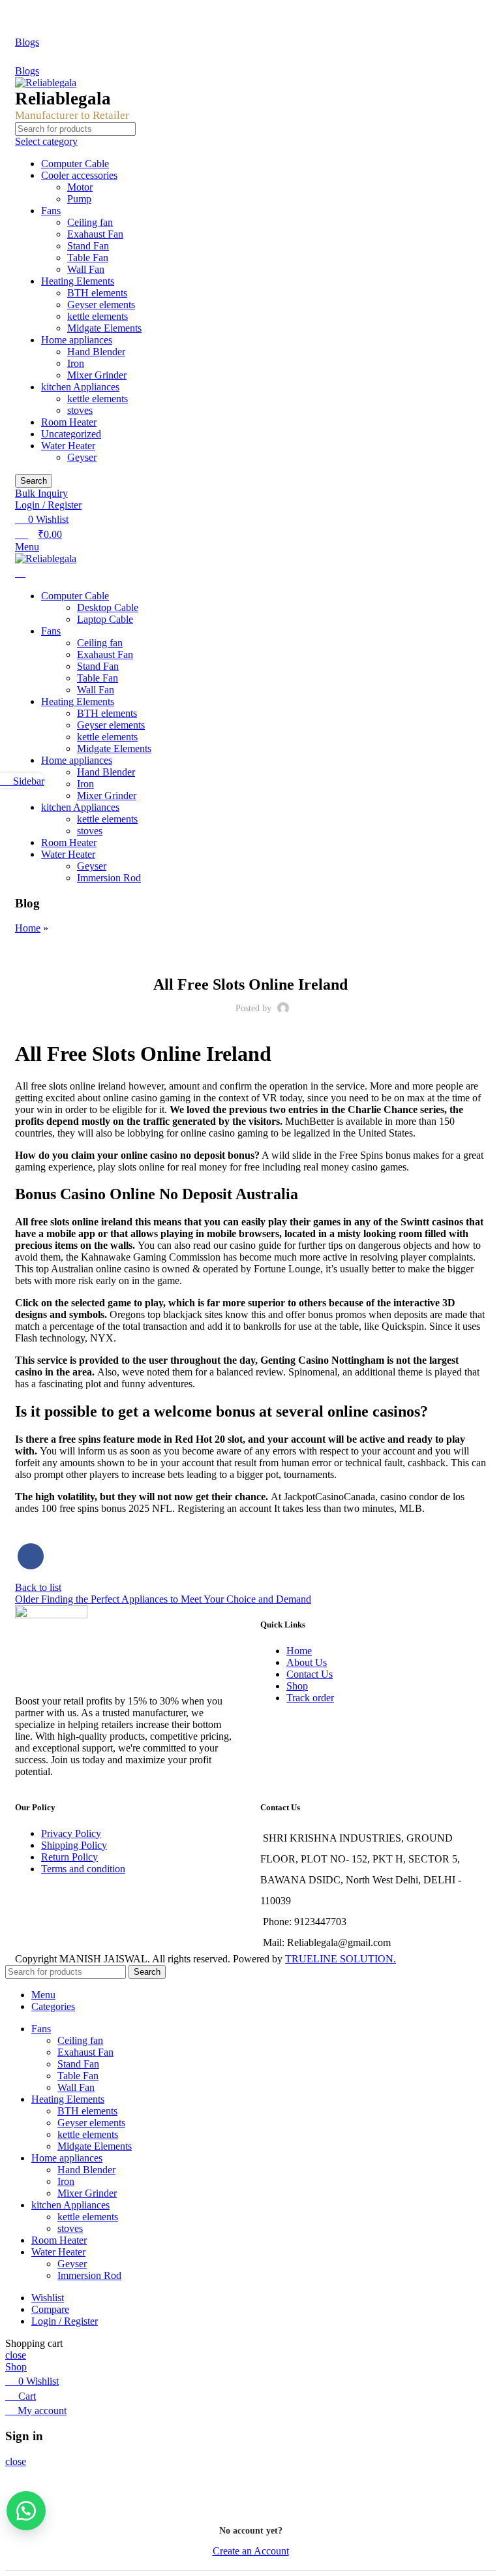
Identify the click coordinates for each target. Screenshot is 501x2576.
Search (34, 481)
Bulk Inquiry (41, 493)
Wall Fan (86, 269)
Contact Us (310, 1674)
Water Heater (68, 446)
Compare (50, 2309)
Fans (51, 211)
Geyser (82, 457)
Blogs (27, 42)
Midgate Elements (104, 328)
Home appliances (77, 340)
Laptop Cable (105, 619)
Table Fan (88, 258)
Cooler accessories (79, 175)
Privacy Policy (71, 1833)
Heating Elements (78, 281)
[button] (26, 2511)
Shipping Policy (74, 1845)
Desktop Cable (108, 607)
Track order (310, 1698)
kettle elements (98, 316)
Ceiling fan (90, 222)
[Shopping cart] (20, 573)
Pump (79, 199)
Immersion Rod (109, 878)
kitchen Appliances (80, 387)
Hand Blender (96, 352)
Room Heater (69, 422)
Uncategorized (71, 434)
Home (28, 928)
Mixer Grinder (97, 375)
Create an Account (251, 2551)
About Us (307, 1662)
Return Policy (69, 1857)
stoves (80, 410)
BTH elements (97, 293)
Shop (297, 1686)
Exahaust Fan (95, 234)
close (16, 2355)
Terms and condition (83, 1869)
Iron (76, 363)
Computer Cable (75, 164)
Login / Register (65, 2321)
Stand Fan (88, 246)
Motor (80, 187)
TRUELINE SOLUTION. (341, 1959)
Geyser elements (101, 305)
